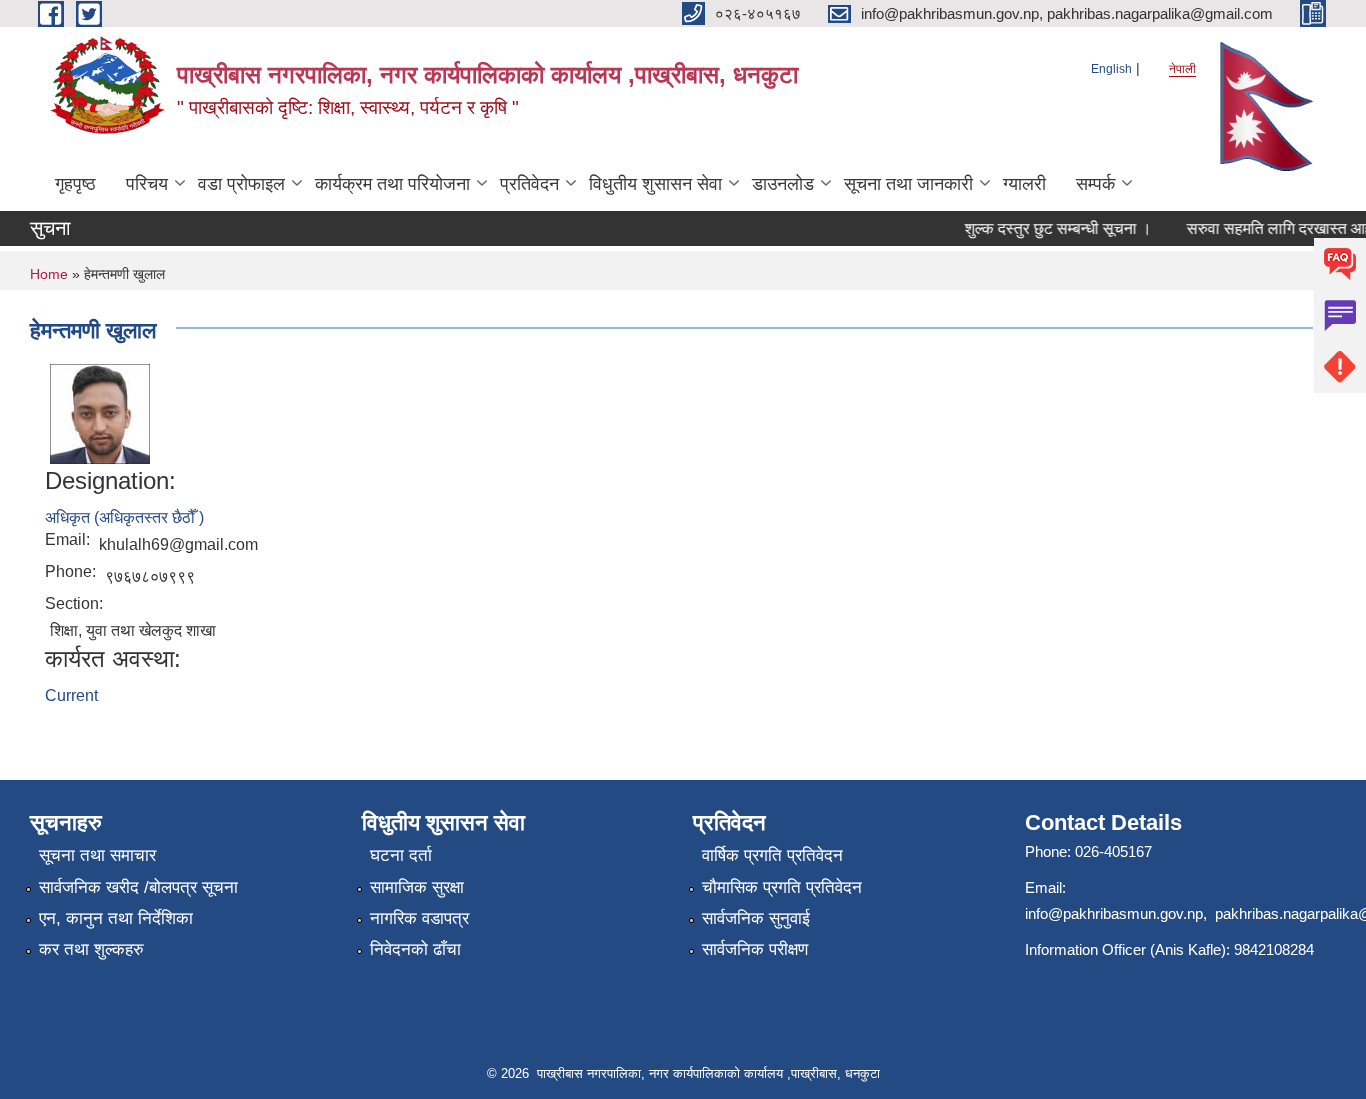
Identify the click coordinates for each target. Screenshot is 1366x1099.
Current (71, 695)
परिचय (147, 184)
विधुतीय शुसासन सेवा (655, 184)
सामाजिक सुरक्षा (417, 887)
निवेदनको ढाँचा (415, 949)
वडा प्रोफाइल (241, 184)
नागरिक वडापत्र (419, 918)
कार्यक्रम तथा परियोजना (392, 184)
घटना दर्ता (401, 855)
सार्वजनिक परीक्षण (755, 949)
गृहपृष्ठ (75, 184)
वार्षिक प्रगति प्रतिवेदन (772, 855)
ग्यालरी (1024, 184)
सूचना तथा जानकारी (908, 184)
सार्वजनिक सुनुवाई (756, 918)
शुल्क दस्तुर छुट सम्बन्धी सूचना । (1049, 228)
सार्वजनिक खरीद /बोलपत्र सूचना (138, 887)
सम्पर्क (1095, 184)
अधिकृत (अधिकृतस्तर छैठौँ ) (124, 517)
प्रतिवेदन (529, 184)
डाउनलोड (783, 184)
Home (49, 274)
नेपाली (1182, 69)
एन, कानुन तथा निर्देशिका (116, 918)
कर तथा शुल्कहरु (91, 949)
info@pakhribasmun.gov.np (1114, 913)
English (1111, 69)
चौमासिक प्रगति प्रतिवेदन (782, 887)
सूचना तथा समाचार (97, 855)
